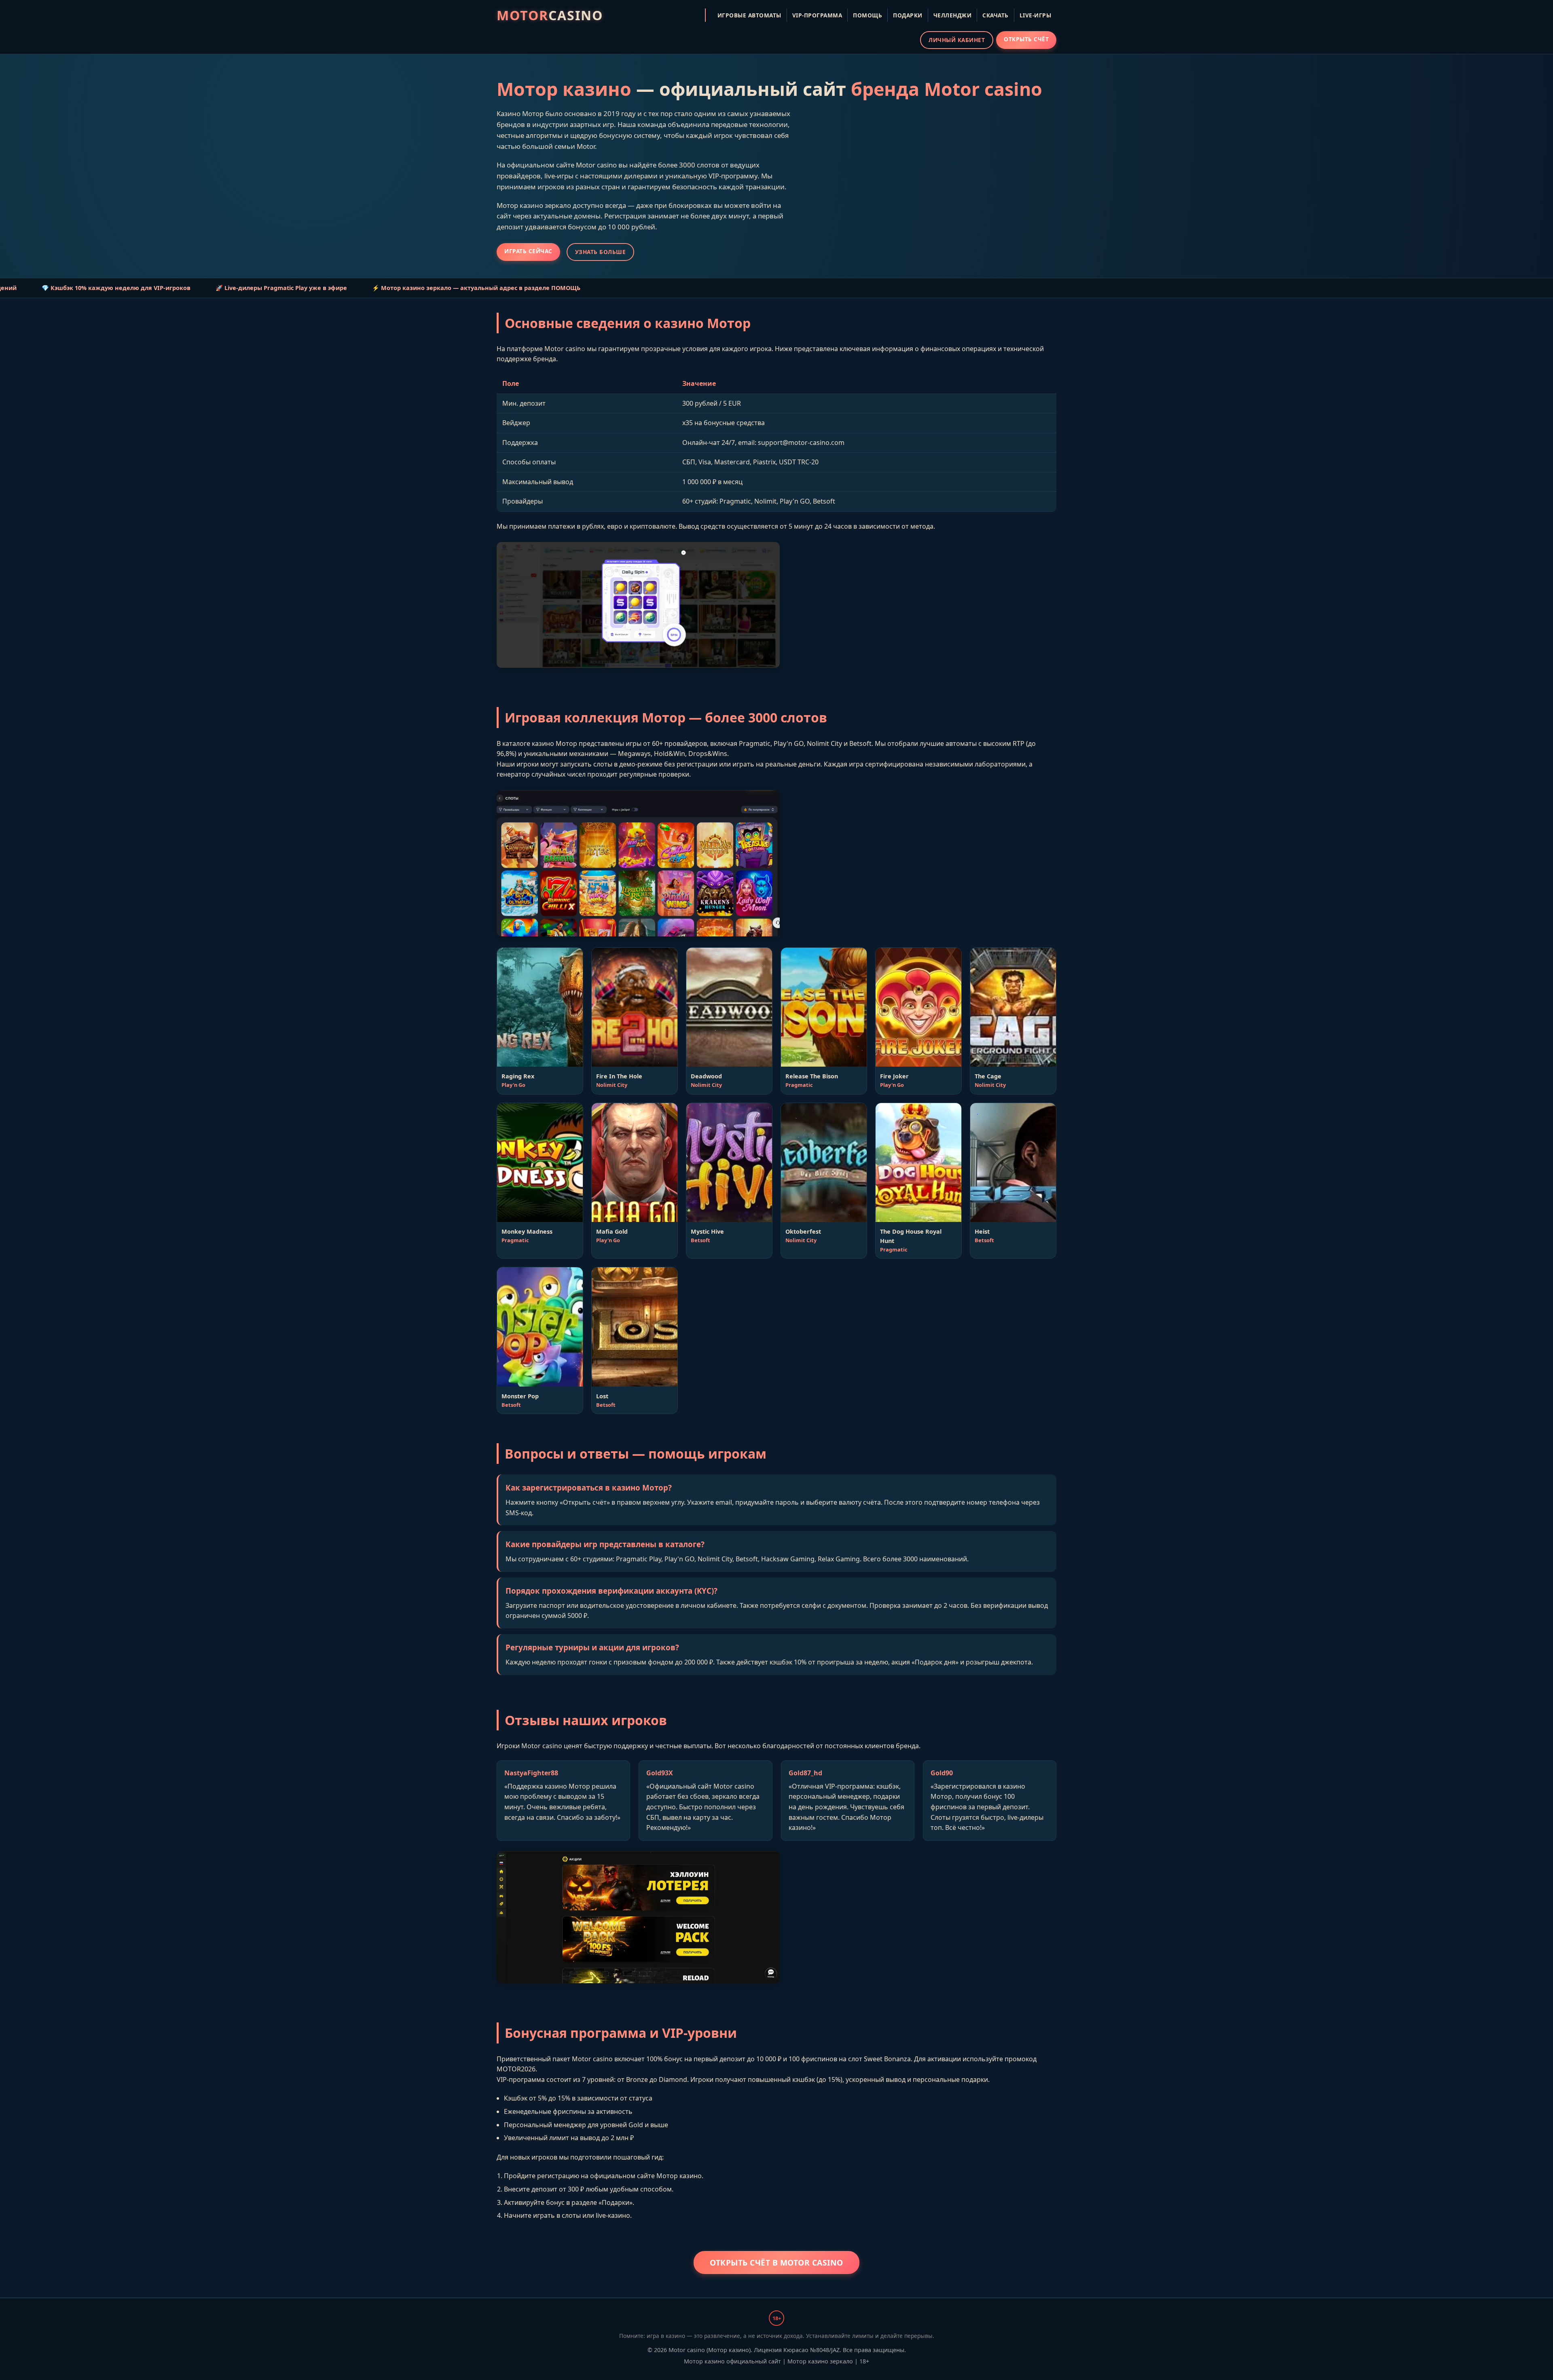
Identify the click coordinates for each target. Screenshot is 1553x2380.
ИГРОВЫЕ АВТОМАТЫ (749, 15)
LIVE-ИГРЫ (1036, 15)
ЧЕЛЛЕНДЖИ (953, 15)
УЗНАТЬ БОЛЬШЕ (601, 252)
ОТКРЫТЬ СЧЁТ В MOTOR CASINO (776, 2262)
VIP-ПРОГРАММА (817, 15)
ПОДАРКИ (908, 15)
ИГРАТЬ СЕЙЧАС (528, 251)
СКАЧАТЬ (995, 15)
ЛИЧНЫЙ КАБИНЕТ (957, 40)
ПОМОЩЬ (867, 15)
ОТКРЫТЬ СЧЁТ (1026, 39)
